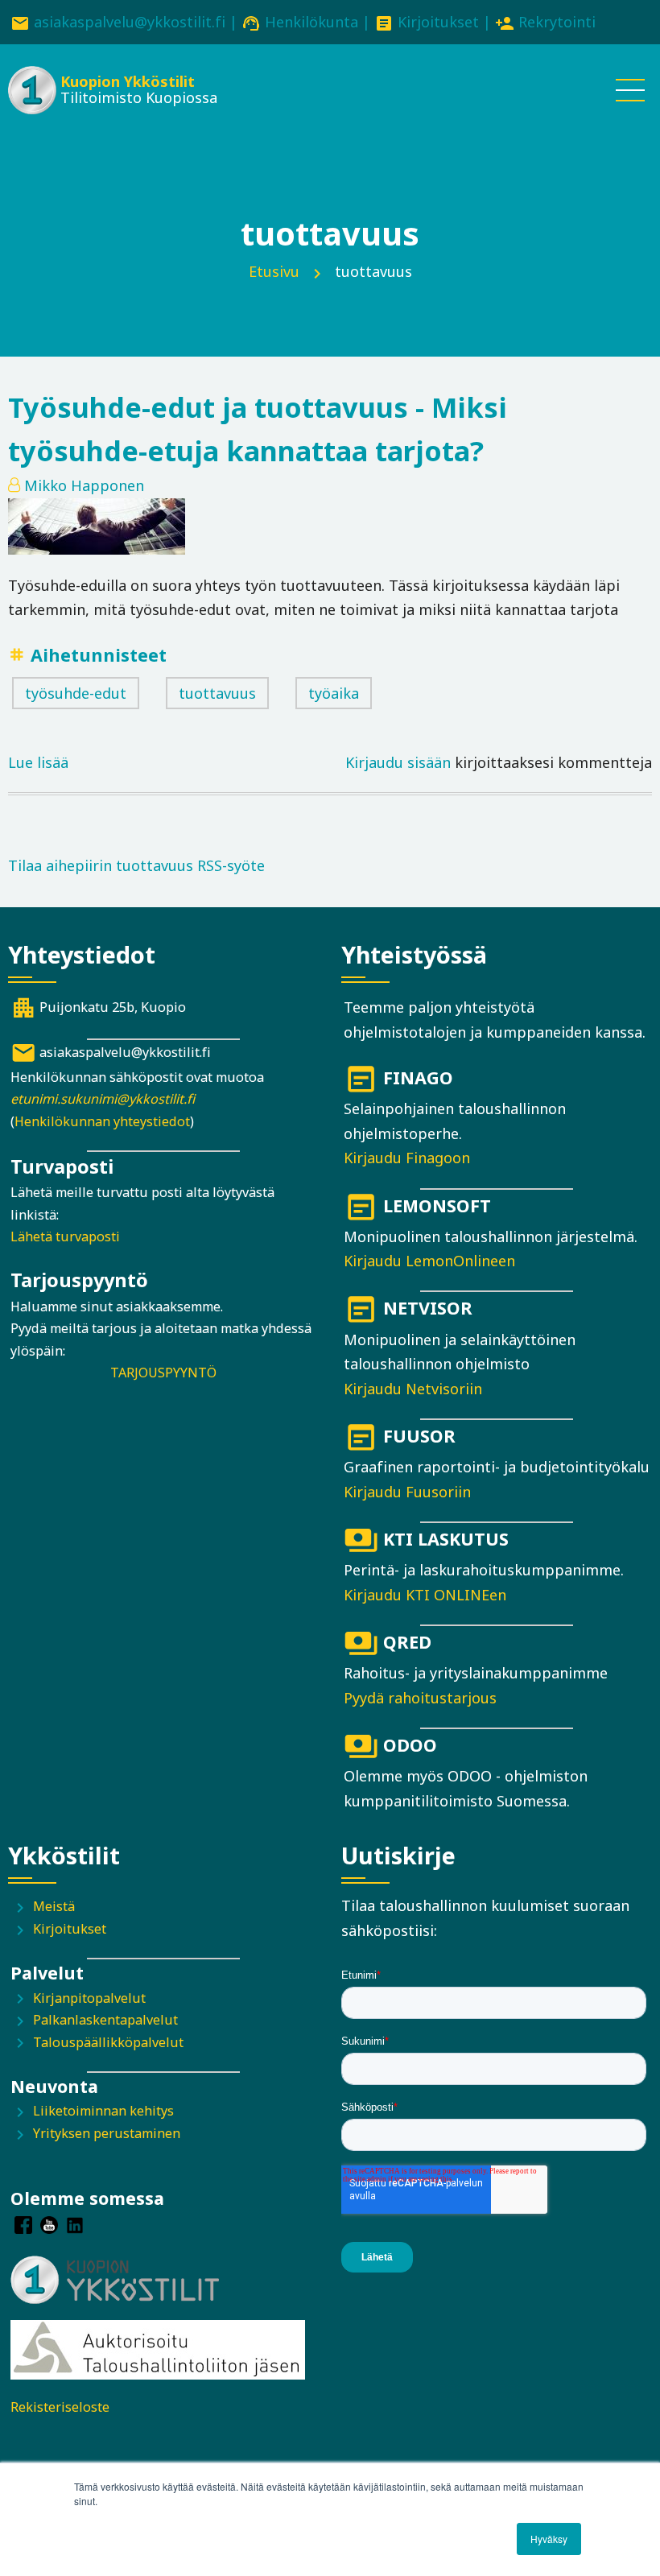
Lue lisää (38, 764)
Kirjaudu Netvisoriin (413, 1389)
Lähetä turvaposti (65, 1236)
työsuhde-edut (76, 693)
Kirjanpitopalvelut (89, 1998)
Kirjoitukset (438, 22)
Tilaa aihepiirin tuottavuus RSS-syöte (136, 865)
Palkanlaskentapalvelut (105, 2020)
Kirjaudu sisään (398, 762)
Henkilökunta (311, 22)
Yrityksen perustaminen (107, 2133)
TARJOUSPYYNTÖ (163, 1373)
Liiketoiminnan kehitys (103, 2111)
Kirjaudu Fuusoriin (407, 1492)
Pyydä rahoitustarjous (420, 1698)
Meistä (54, 1906)
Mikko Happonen (84, 485)
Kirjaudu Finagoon (407, 1158)
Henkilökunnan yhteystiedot (102, 1121)
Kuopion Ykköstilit (128, 81)
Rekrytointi (557, 22)
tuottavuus (217, 693)
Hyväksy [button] (549, 2539)
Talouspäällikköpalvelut (108, 2042)
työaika (334, 693)
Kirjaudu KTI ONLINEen (425, 1595)
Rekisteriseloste (60, 2407)
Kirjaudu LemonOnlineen (429, 1261)
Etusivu (274, 271)
